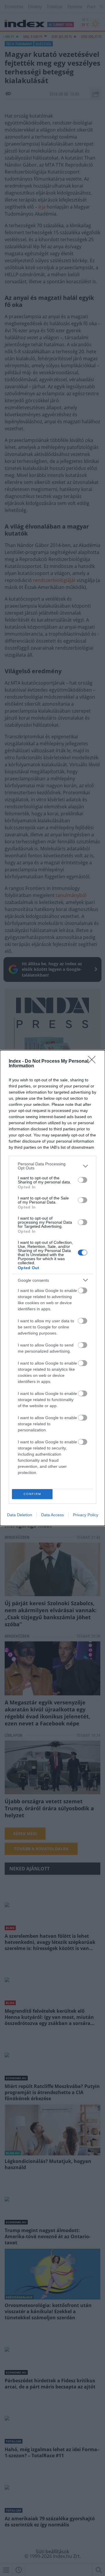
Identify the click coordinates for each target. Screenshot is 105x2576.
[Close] (94, 1061)
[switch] (83, 1180)
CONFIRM (32, 1494)
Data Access (52, 1515)
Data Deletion (20, 1515)
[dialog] (52, 1288)
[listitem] (52, 1166)
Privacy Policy (86, 1515)
